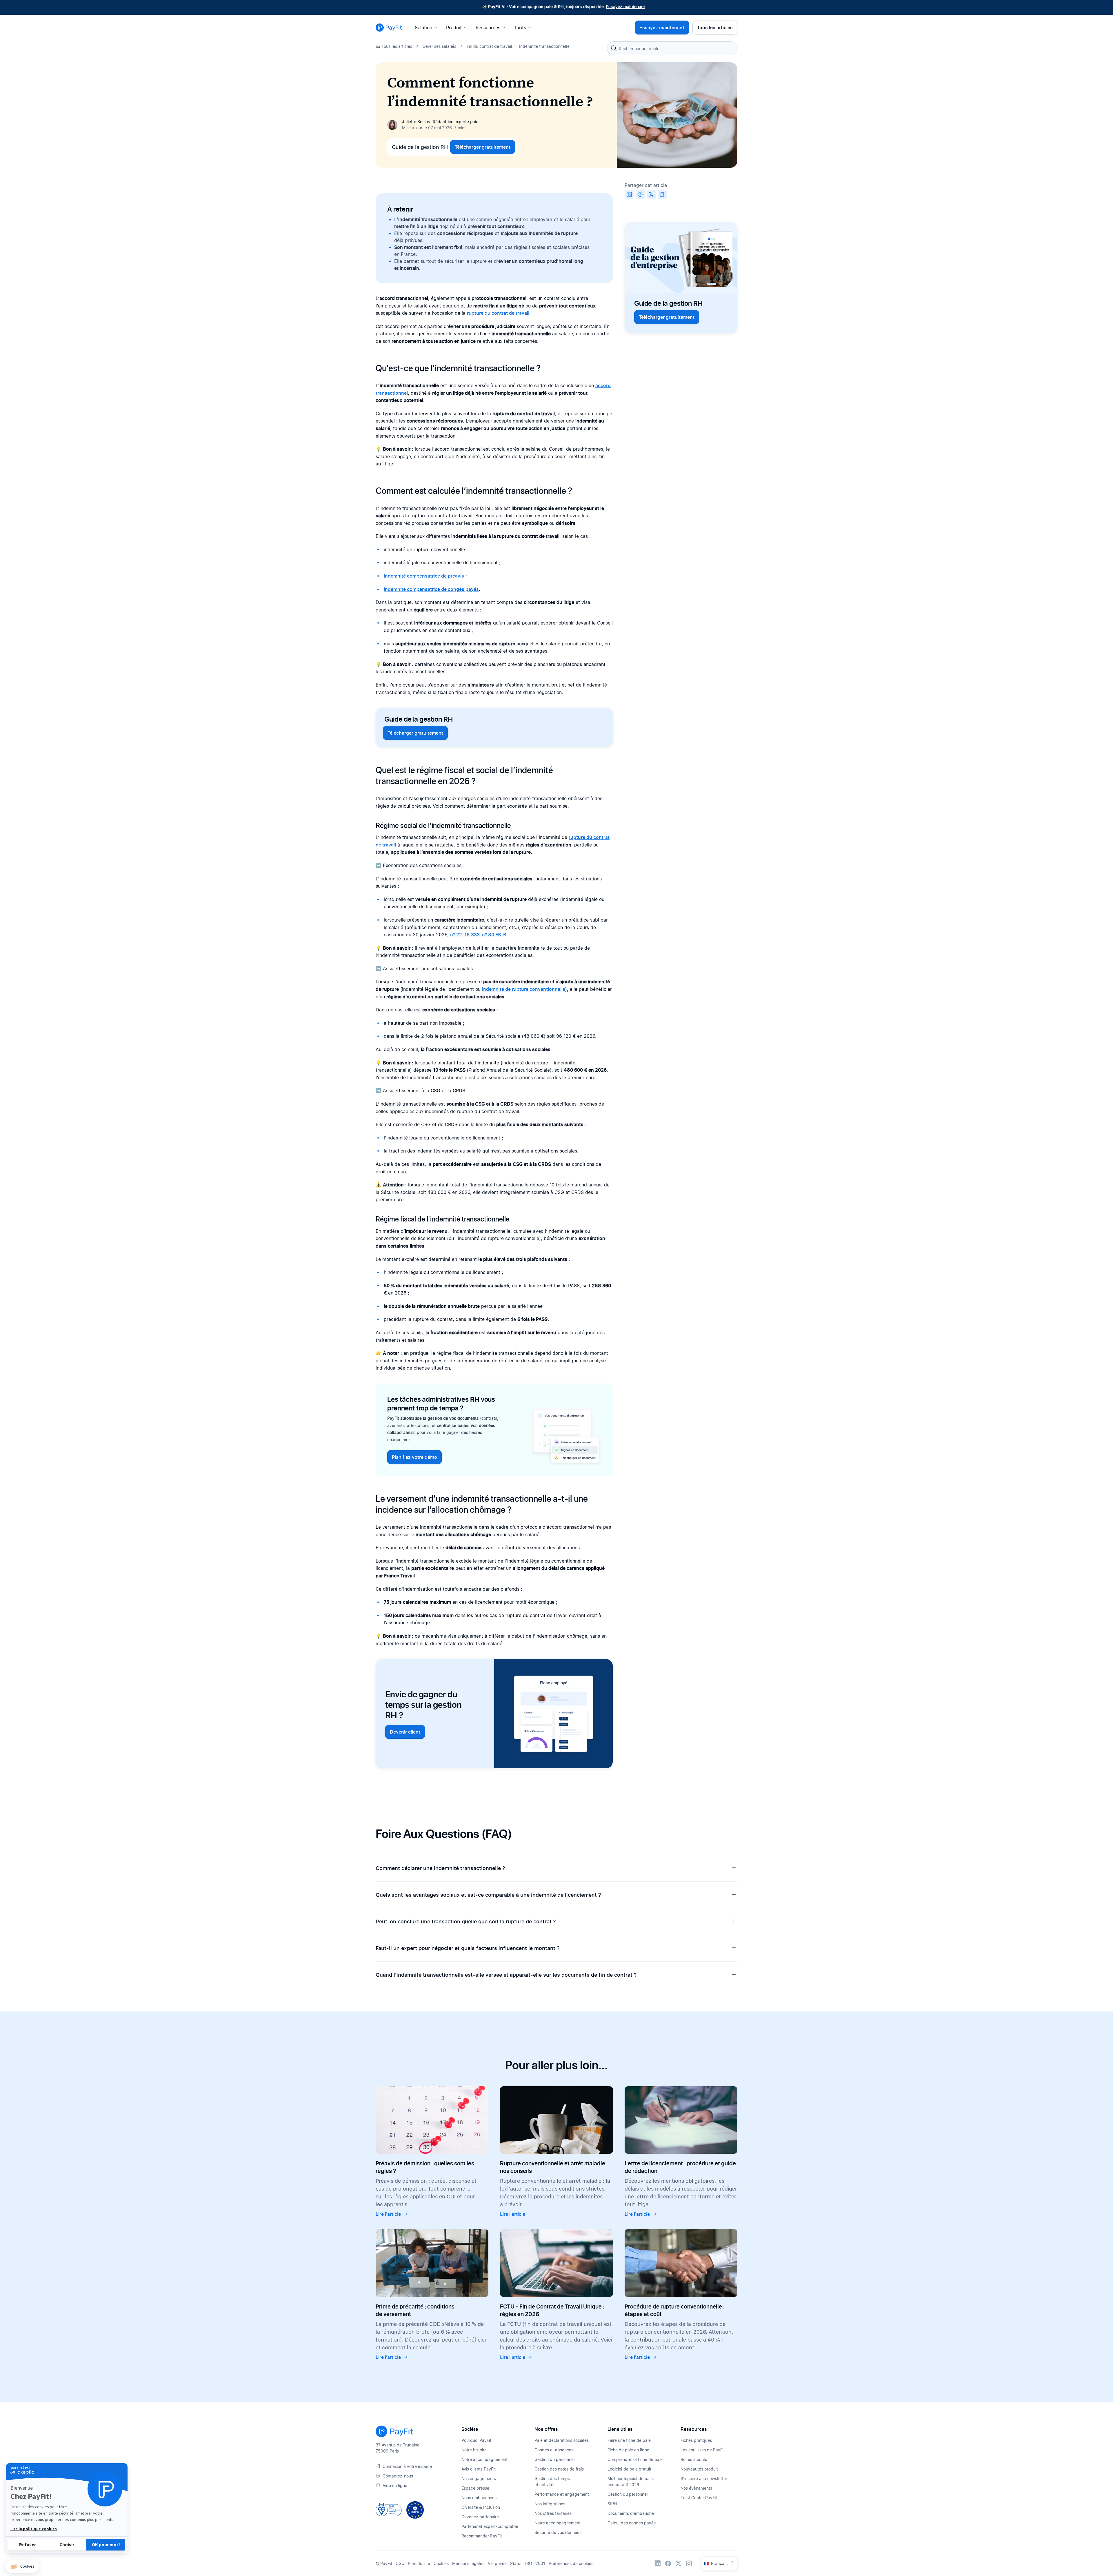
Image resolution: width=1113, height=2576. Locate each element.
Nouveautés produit (699, 2469)
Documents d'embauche (631, 2513)
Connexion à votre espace (407, 2466)
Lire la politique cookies (34, 2529)
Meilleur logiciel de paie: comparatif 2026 (631, 2482)
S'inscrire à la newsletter (704, 2478)
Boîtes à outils (694, 2459)
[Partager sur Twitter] (651, 194)
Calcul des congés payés (632, 2523)
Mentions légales (468, 2563)
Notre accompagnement (484, 2459)
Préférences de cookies (571, 2563)
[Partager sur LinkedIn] (629, 194)
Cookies (441, 2563)
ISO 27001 (535, 2563)
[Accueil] (389, 28)
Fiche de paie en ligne (628, 2450)
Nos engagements (479, 2478)
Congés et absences (554, 2450)
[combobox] (672, 48)
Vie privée (497, 2563)
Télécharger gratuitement (483, 147)
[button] (22, 2567)
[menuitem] (428, 28)
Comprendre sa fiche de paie (635, 2459)
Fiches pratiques (696, 2440)
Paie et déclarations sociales (562, 2440)
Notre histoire (474, 2450)
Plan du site (419, 2563)
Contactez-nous (398, 2476)
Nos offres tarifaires (553, 2513)
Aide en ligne (395, 2485)
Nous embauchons (479, 2498)
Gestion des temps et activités (552, 2482)
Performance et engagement (562, 2494)
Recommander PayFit (482, 2536)
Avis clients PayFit (479, 2469)
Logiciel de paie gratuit (629, 2469)
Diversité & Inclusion (481, 2507)
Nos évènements (696, 2488)
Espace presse (475, 2488)
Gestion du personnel (555, 2459)
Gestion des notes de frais (559, 2469)
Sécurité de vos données (558, 2532)
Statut (516, 2563)
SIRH (612, 2504)
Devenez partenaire (480, 2517)
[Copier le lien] (662, 194)
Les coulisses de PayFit (703, 2450)
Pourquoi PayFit (476, 2440)
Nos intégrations (550, 2504)
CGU (400, 2563)
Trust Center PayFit (699, 2498)
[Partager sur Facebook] (640, 194)
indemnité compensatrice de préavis (424, 576)
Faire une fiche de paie (629, 2440)
